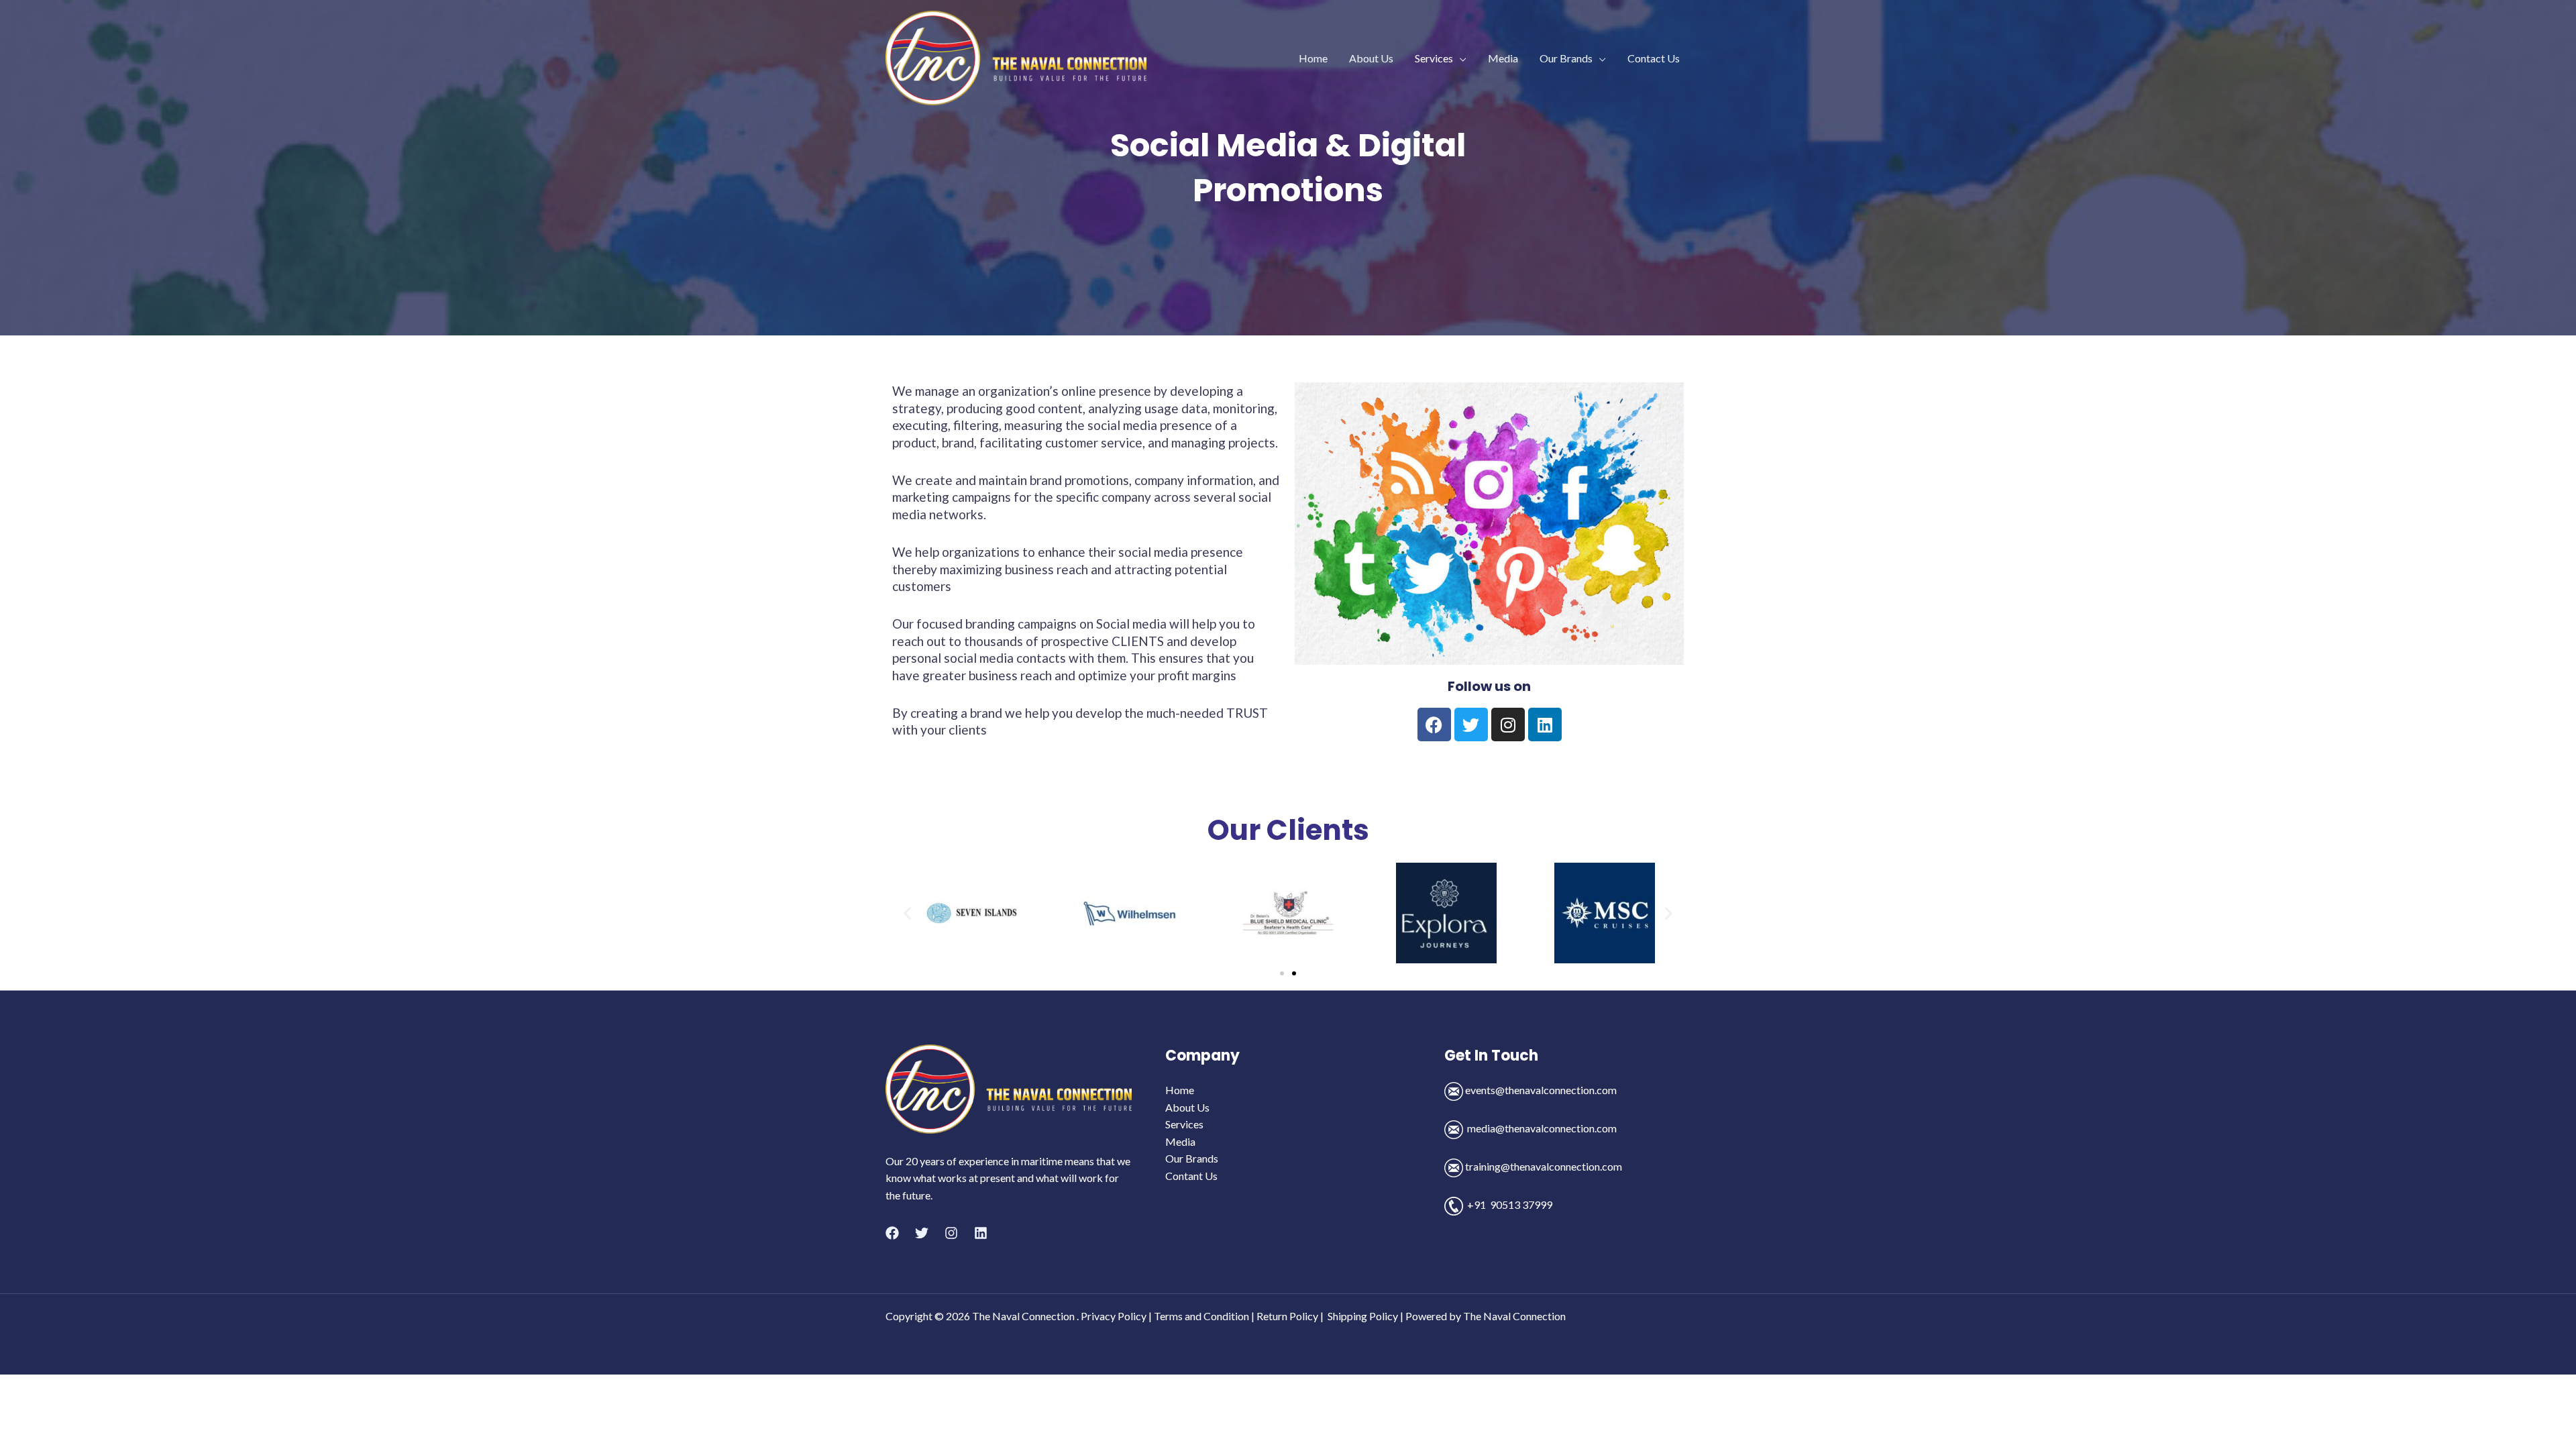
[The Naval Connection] (1016, 57)
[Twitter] (922, 1233)
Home (1313, 58)
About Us (1371, 58)
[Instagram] (951, 1233)
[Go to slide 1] (1282, 973)
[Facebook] (892, 1233)
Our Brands (1566, 58)
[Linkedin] (981, 1233)
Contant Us (1191, 1176)
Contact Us (1654, 58)
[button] (907, 913)
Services (1434, 58)
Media (1503, 58)
